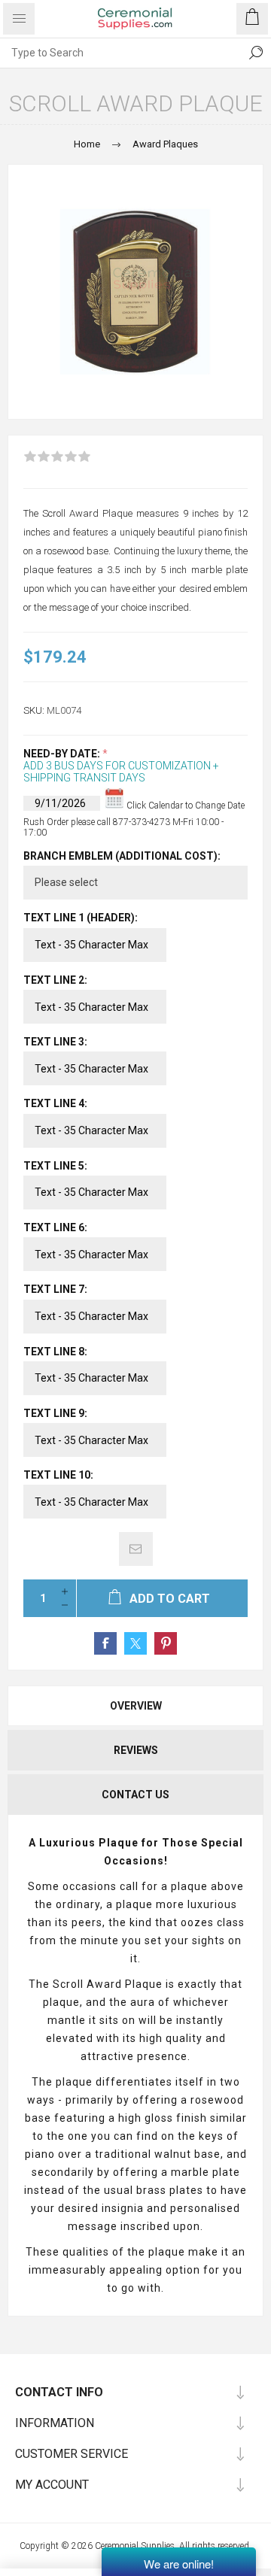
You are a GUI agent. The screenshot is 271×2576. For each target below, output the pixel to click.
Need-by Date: (63, 754)
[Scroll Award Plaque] (135, 292)
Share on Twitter (135, 1643)
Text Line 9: (55, 1413)
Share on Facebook (105, 1643)
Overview (136, 1706)
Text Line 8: (55, 1352)
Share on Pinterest (166, 1643)
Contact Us (135, 1795)
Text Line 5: (55, 1166)
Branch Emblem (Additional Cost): (122, 856)
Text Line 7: (55, 1290)
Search (256, 53)
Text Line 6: (55, 1227)
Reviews (136, 1750)
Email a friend (136, 1549)
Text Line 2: (55, 980)
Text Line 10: (58, 1475)
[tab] (135, 1706)
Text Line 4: (55, 1104)
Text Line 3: (55, 1042)
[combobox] (120, 53)
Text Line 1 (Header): (81, 918)
